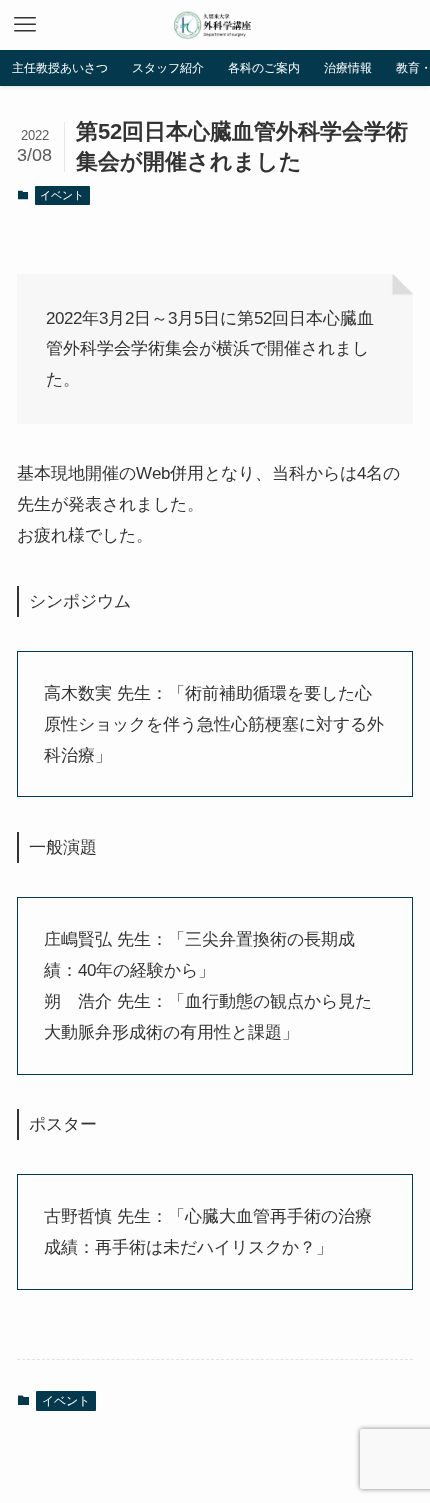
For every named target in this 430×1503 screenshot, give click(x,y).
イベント (62, 195)
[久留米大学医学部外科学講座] (214, 25)
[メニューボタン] (25, 25)
